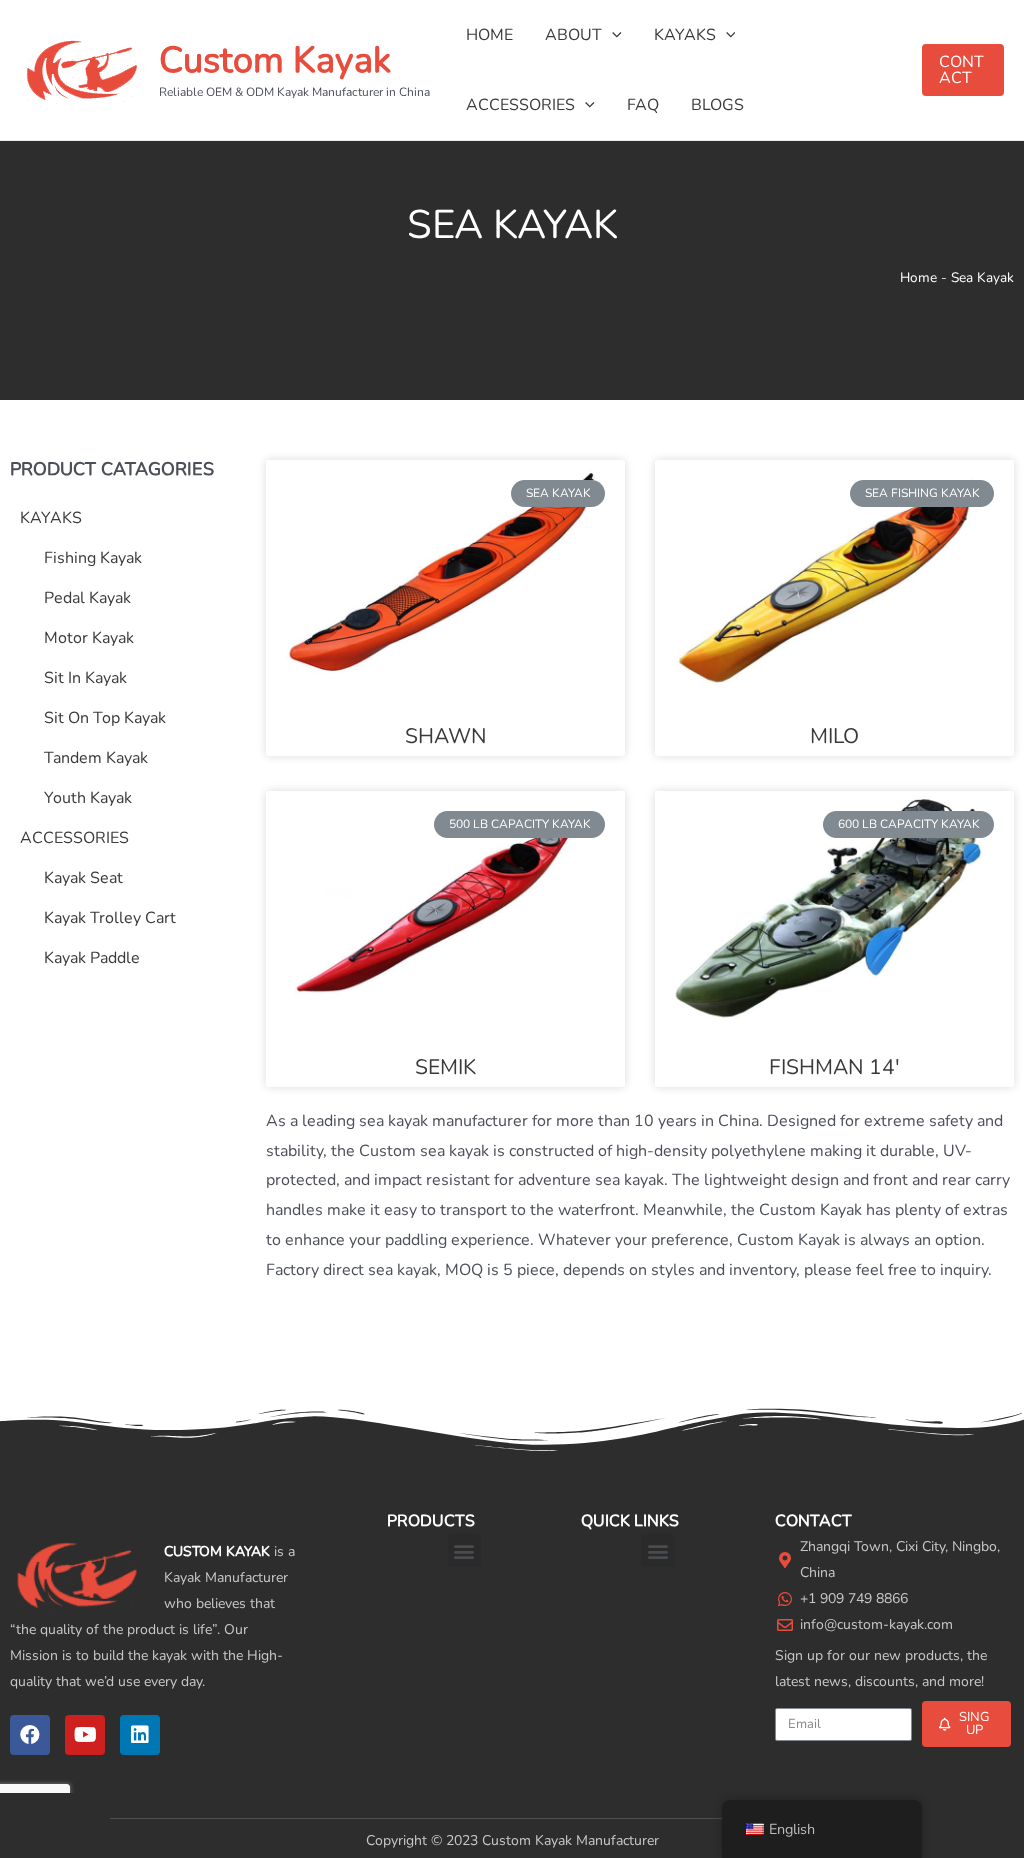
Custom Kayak (275, 60)
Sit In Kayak (85, 678)
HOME (489, 35)
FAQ (643, 105)
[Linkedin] (140, 1735)
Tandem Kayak (96, 758)
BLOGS (717, 105)
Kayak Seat (83, 878)
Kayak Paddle (92, 958)
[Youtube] (85, 1735)
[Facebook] (30, 1735)
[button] (464, 1550)
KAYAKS (685, 35)
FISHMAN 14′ (834, 1067)
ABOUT (573, 35)
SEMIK (445, 1067)
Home (918, 277)
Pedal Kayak (87, 598)
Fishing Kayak (93, 558)
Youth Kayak (88, 798)
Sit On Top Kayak (105, 718)
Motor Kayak (89, 638)
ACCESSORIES (520, 105)
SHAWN (446, 736)
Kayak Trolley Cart (110, 918)
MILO (834, 736)
